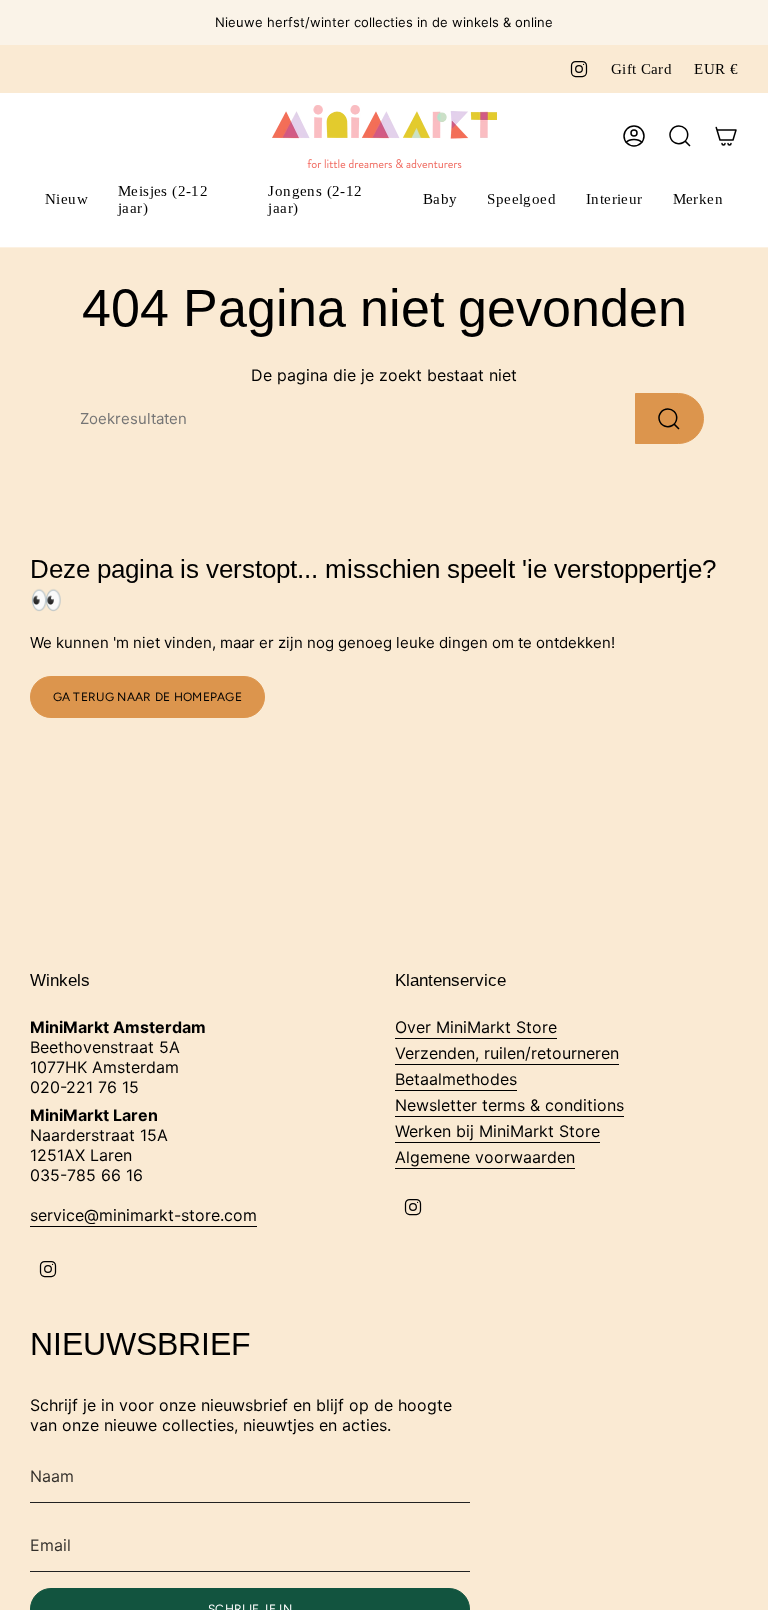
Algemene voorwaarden (485, 1157)
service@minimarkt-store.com (143, 1215)
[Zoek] (669, 418)
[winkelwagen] (726, 136)
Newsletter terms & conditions (509, 1105)
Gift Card (641, 69)
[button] (178, 201)
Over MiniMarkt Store (476, 1027)
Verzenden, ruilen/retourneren (507, 1053)
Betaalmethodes (456, 1079)
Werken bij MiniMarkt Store (497, 1131)
